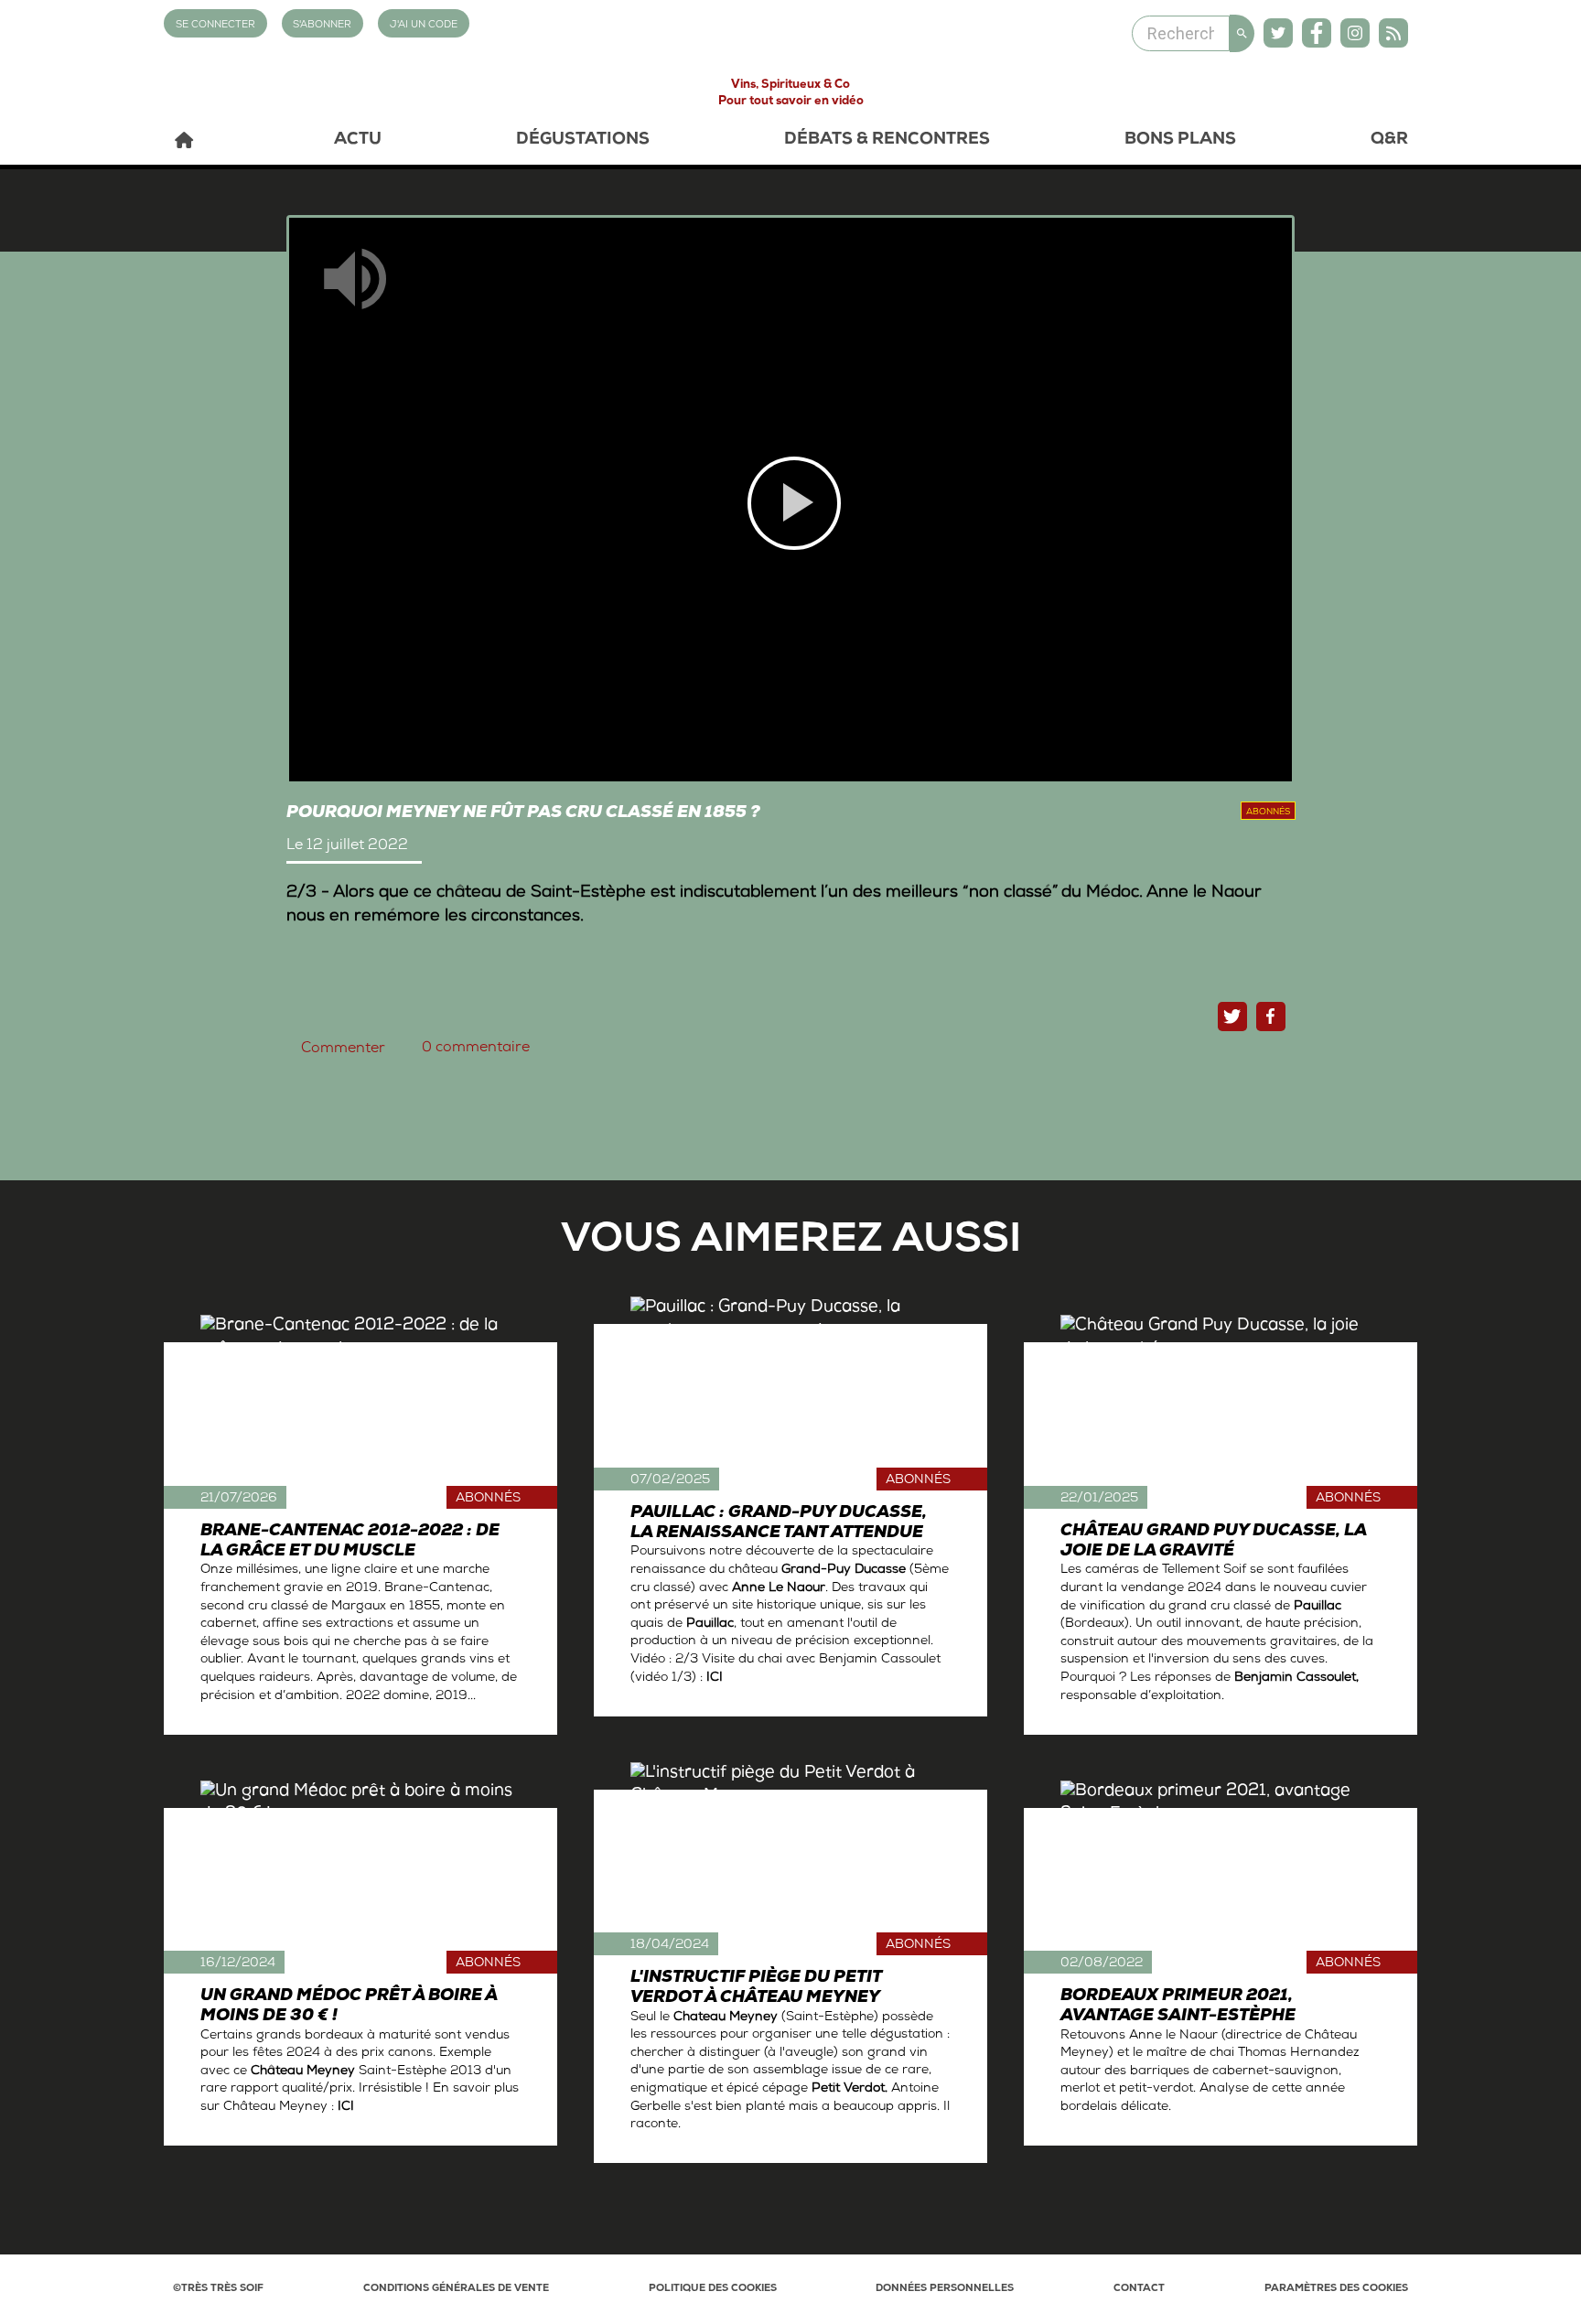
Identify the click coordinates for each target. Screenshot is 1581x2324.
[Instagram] (1355, 33)
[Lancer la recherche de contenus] (1242, 33)
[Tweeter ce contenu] (1232, 1017)
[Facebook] (1317, 33)
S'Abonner (322, 25)
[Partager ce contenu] (1271, 1017)
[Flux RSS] (1393, 33)
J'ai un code (424, 25)
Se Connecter (215, 25)
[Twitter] (1278, 33)
